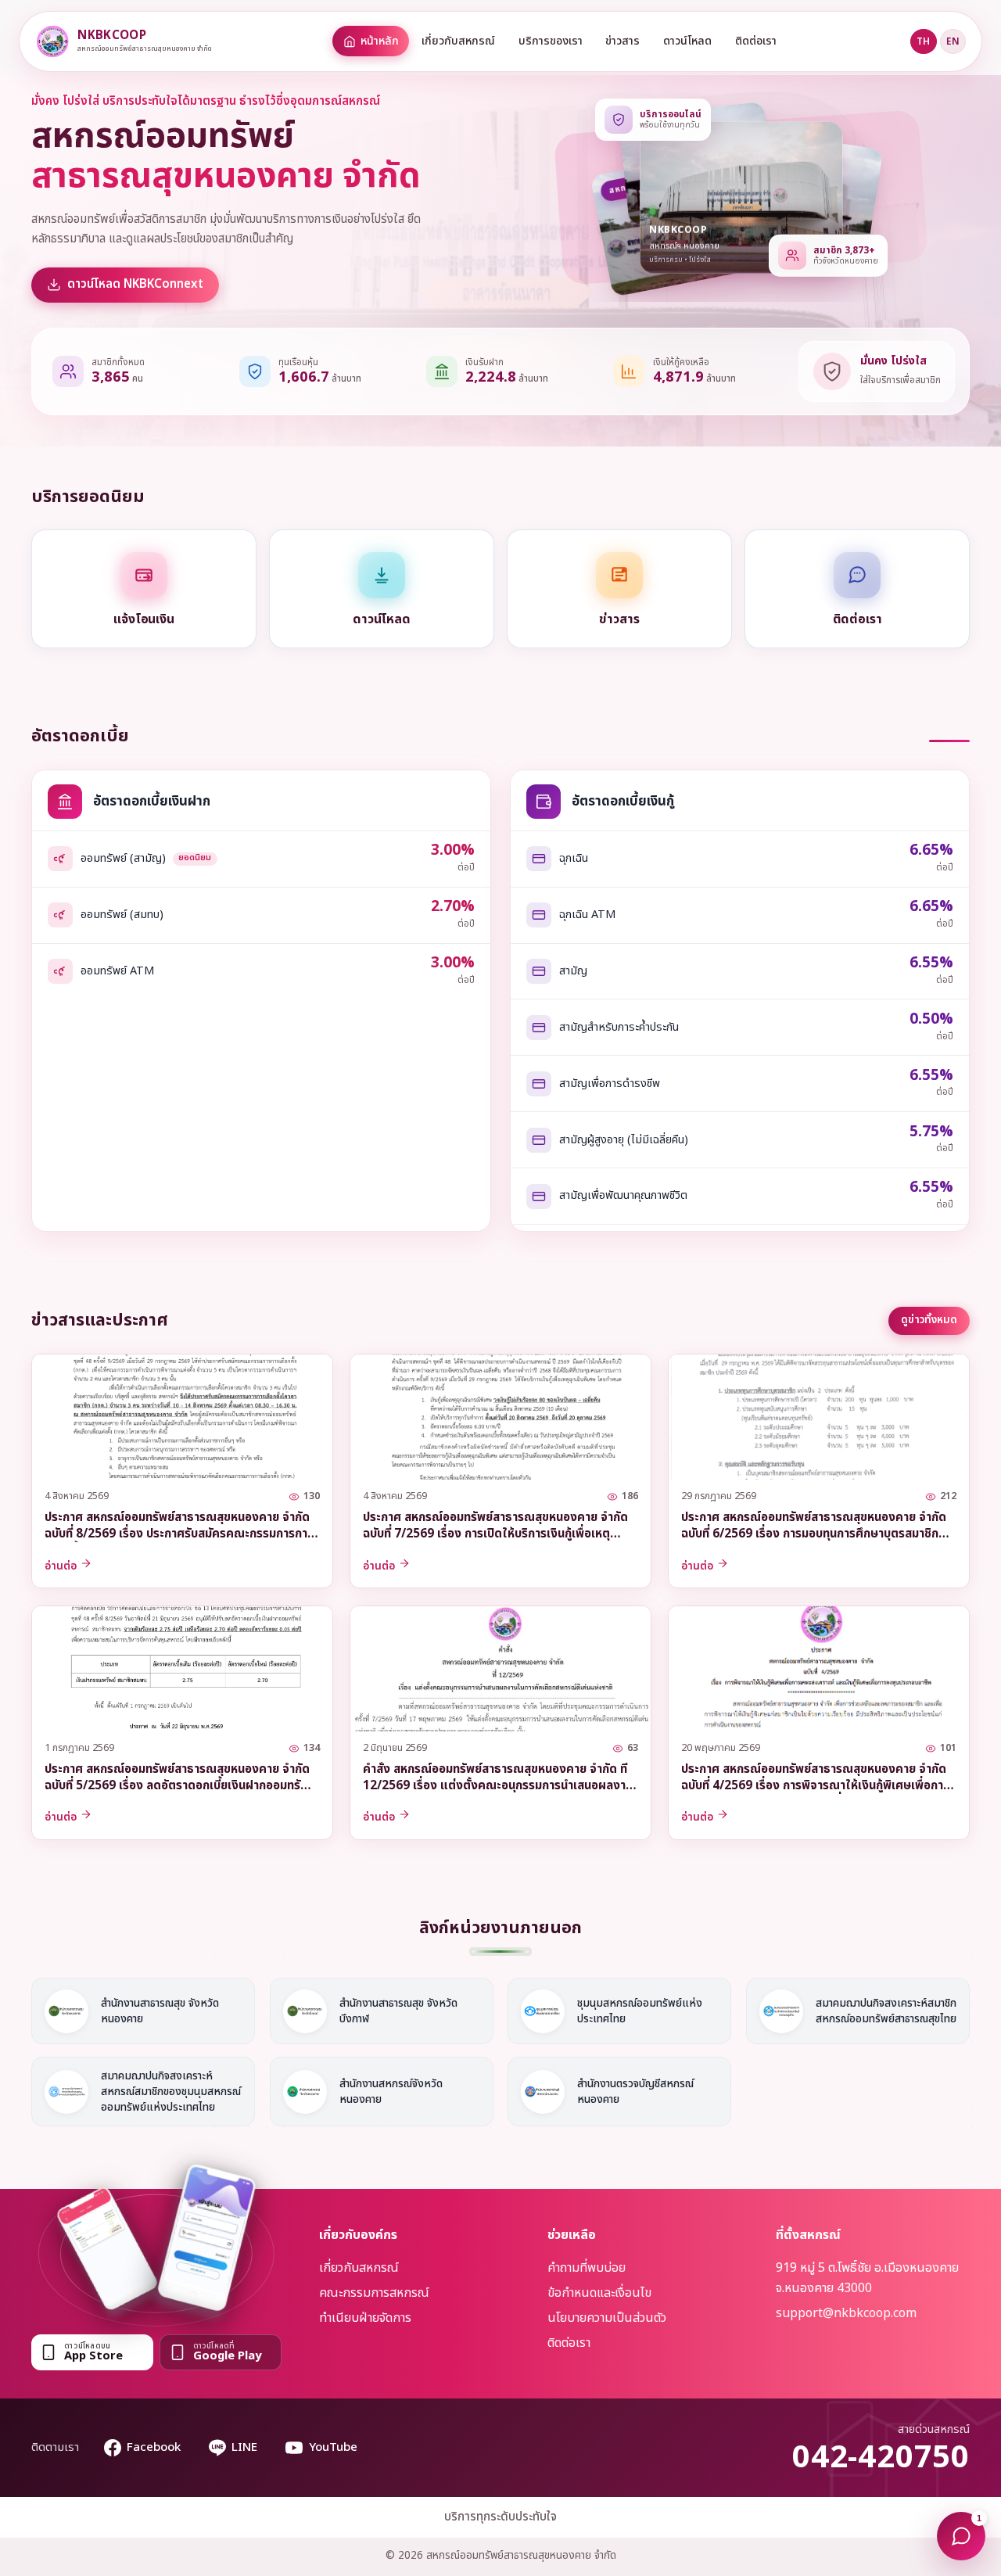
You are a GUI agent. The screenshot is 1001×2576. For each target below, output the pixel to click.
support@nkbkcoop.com (846, 2313)
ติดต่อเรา (756, 41)
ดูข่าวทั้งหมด (929, 1320)
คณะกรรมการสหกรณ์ (374, 2293)
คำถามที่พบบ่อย (587, 2268)
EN (953, 41)
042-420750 (881, 2458)
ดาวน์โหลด (687, 41)
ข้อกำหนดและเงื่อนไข (599, 2293)
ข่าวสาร (622, 41)
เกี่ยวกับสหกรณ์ (458, 41)
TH (923, 41)
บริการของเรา (551, 41)
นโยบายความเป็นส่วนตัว (607, 2318)
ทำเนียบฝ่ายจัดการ (365, 2318)
